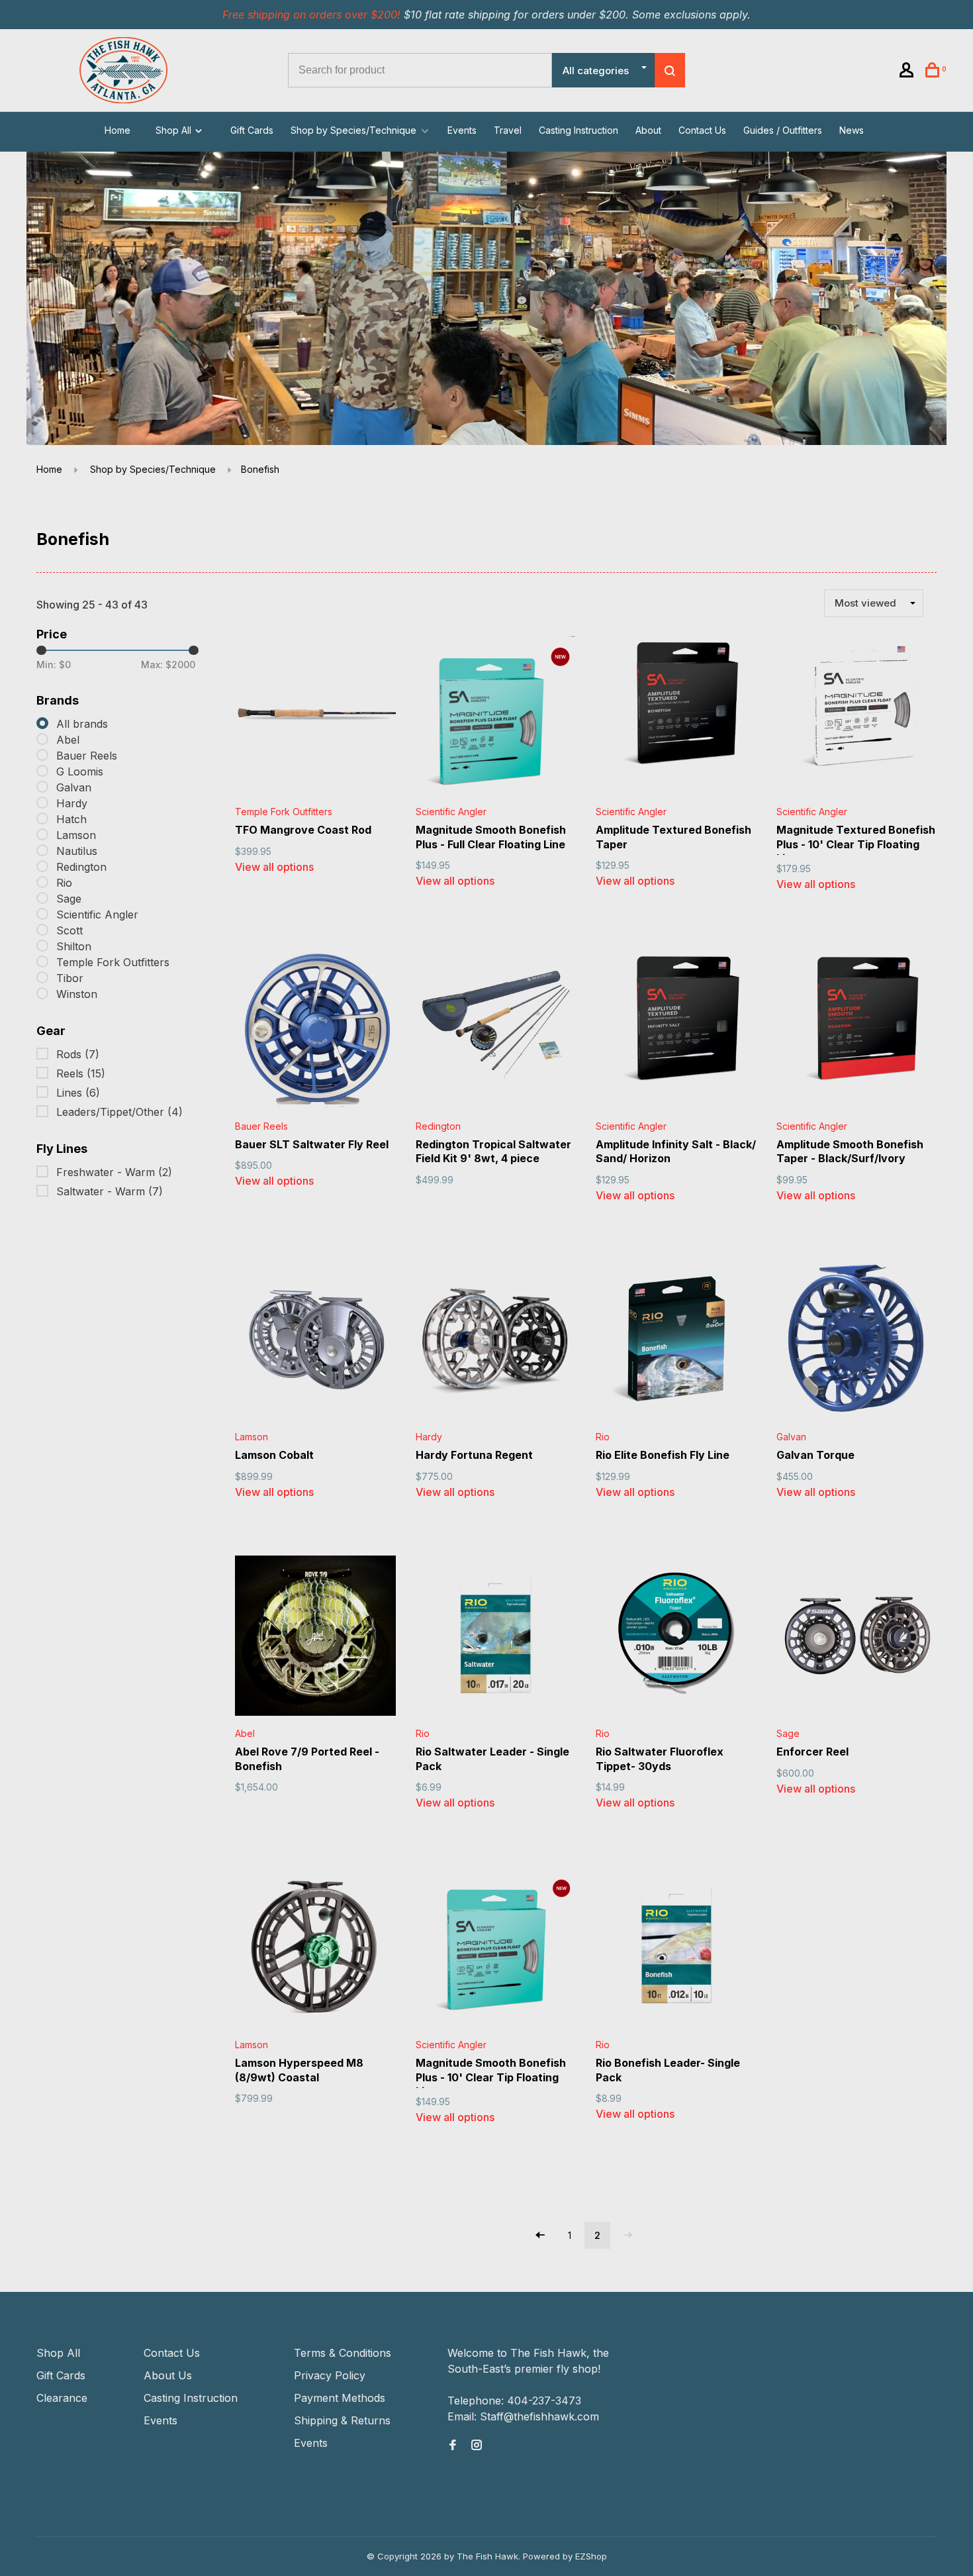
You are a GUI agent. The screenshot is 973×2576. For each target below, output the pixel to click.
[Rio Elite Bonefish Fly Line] (676, 1341)
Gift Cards (252, 130)
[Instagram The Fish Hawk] (477, 2446)
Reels (81, 1073)
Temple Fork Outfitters (113, 962)
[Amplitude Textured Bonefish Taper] (676, 716)
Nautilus (77, 851)
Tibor (70, 978)
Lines (78, 1093)
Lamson (76, 835)
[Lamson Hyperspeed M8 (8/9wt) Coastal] (315, 1949)
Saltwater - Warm (110, 1191)
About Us (168, 2375)
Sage (69, 899)
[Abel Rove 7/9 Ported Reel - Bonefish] (315, 1638)
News (852, 130)
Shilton (74, 946)
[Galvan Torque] (857, 1341)
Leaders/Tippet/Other (119, 1112)
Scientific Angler (97, 915)
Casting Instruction (579, 130)
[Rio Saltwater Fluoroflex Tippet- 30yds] (676, 1638)
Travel (508, 130)
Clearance (62, 2398)
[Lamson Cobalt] (315, 1341)
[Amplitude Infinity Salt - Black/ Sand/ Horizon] (676, 1030)
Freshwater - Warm (114, 1172)
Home (117, 130)
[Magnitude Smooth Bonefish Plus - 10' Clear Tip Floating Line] (496, 1949)
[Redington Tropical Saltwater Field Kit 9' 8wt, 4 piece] (496, 1030)
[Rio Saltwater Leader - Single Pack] (496, 1638)
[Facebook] (453, 2446)
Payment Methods (340, 2398)
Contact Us (702, 130)
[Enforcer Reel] (857, 1638)
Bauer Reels (87, 756)
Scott (69, 930)
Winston (77, 994)
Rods (78, 1054)
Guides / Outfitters (783, 130)
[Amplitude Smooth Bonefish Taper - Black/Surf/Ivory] (857, 1030)
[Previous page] (540, 2235)
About (648, 130)
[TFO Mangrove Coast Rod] (315, 716)
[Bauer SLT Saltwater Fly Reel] (315, 1030)
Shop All (175, 130)
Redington (81, 867)
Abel (68, 740)
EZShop (591, 2556)
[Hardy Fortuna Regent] (496, 1341)
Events (462, 130)
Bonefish (260, 469)
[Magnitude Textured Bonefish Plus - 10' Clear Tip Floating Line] (857, 716)
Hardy (72, 803)
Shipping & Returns (342, 2420)
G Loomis (80, 771)
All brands (82, 724)
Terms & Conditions (343, 2353)
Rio (64, 883)
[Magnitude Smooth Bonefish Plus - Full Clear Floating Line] (496, 716)
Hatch (71, 819)
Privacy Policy (330, 2375)
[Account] (908, 72)
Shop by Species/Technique (353, 130)
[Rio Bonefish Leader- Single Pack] (676, 1949)
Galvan (74, 787)
